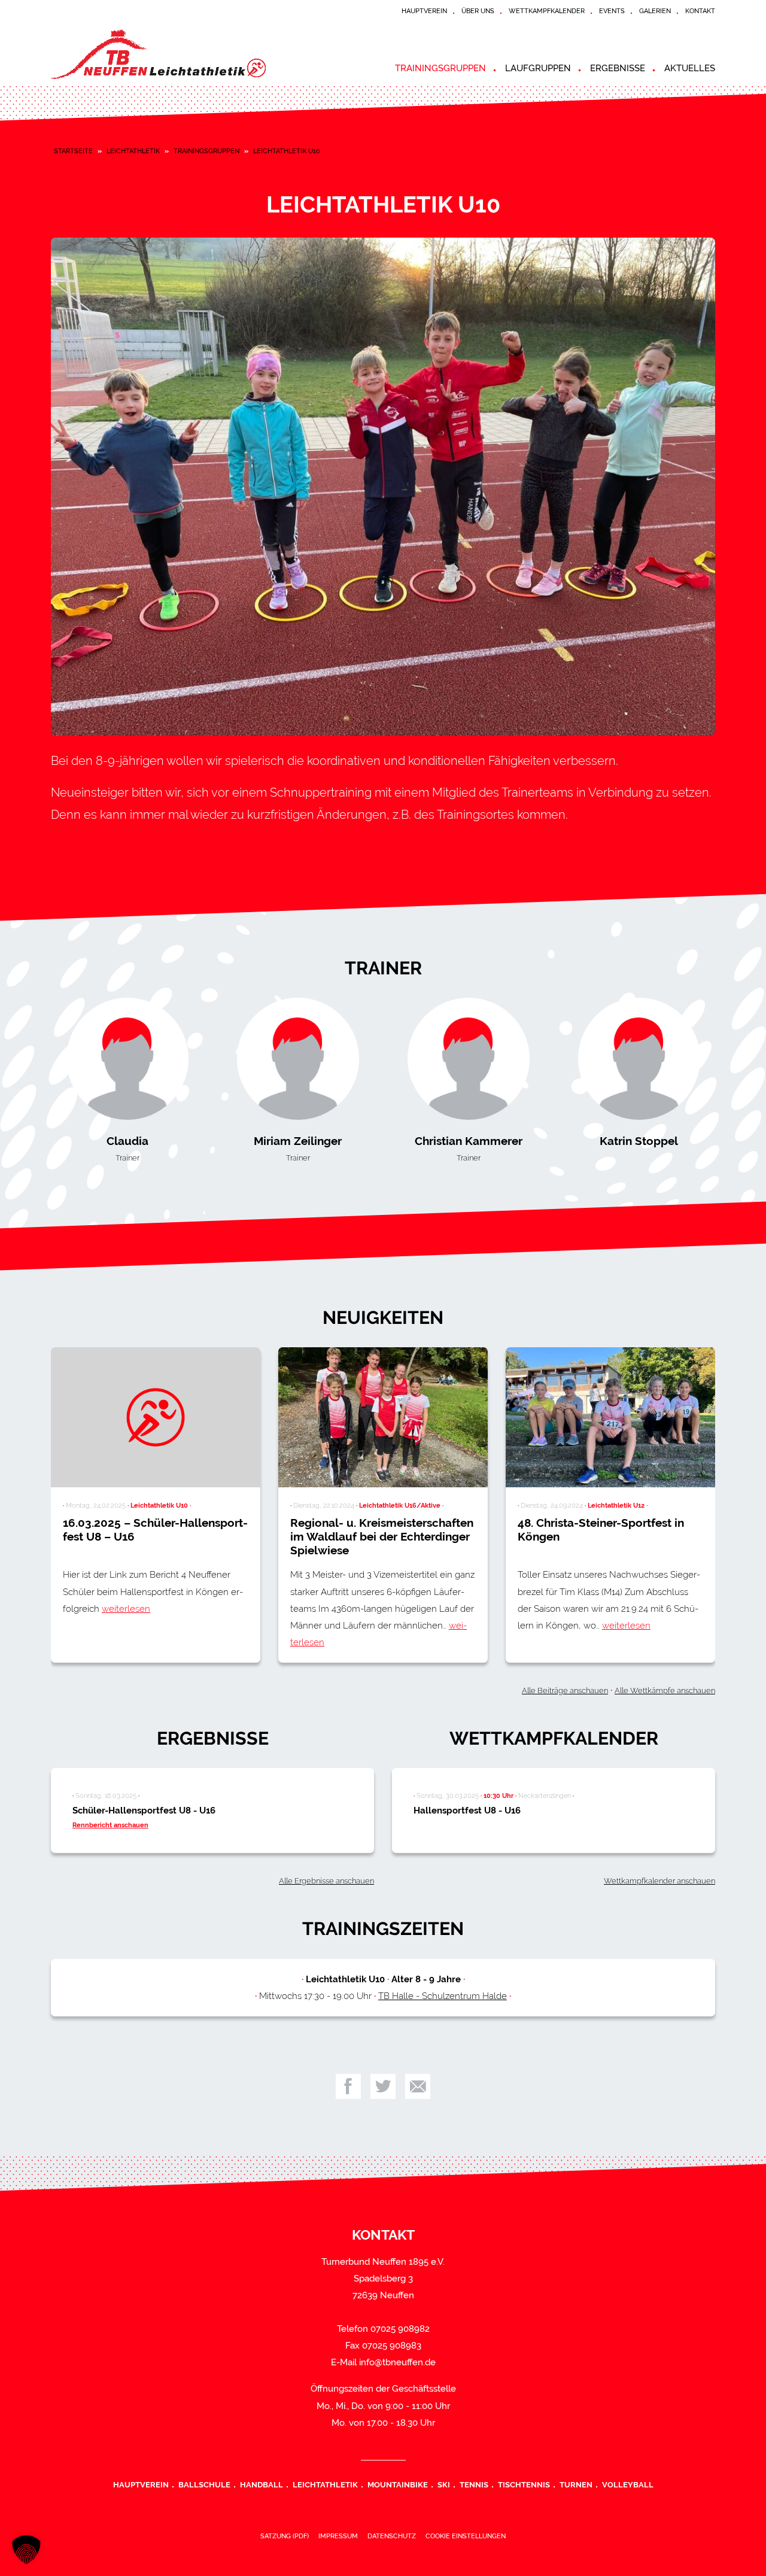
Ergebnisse (618, 68)
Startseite (73, 151)
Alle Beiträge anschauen (565, 1690)
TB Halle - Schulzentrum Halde (443, 1996)
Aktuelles (690, 68)
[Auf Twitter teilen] (383, 2086)
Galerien (655, 11)
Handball (262, 2484)
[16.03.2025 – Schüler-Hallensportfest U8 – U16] (156, 1417)
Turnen (576, 2484)
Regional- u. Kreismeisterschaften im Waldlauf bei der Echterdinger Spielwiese (382, 1536)
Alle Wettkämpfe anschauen (665, 1690)
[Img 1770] (383, 487)
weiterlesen (126, 1609)
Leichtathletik (133, 151)
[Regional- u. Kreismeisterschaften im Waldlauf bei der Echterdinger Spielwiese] (383, 1417)
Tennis (474, 2484)
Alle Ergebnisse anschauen (326, 1881)
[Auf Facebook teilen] (348, 2086)
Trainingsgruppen (440, 68)
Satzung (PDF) (285, 2536)
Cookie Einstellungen (466, 2536)
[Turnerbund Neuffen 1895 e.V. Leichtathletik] (159, 54)
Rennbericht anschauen (110, 1825)
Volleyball (628, 2484)
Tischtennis (524, 2484)
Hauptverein (424, 11)
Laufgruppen (538, 68)
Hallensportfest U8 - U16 (467, 1811)
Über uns (478, 11)
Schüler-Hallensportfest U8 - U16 (144, 1811)
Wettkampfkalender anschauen (659, 1881)
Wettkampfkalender (547, 11)
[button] (26, 2550)
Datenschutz (392, 2536)
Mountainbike (398, 2484)
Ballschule (204, 2484)
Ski (444, 2484)
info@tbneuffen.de (397, 2362)
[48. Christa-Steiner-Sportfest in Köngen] (610, 1417)
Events (612, 11)
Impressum (338, 2536)
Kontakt (700, 11)
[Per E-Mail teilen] (418, 2086)
